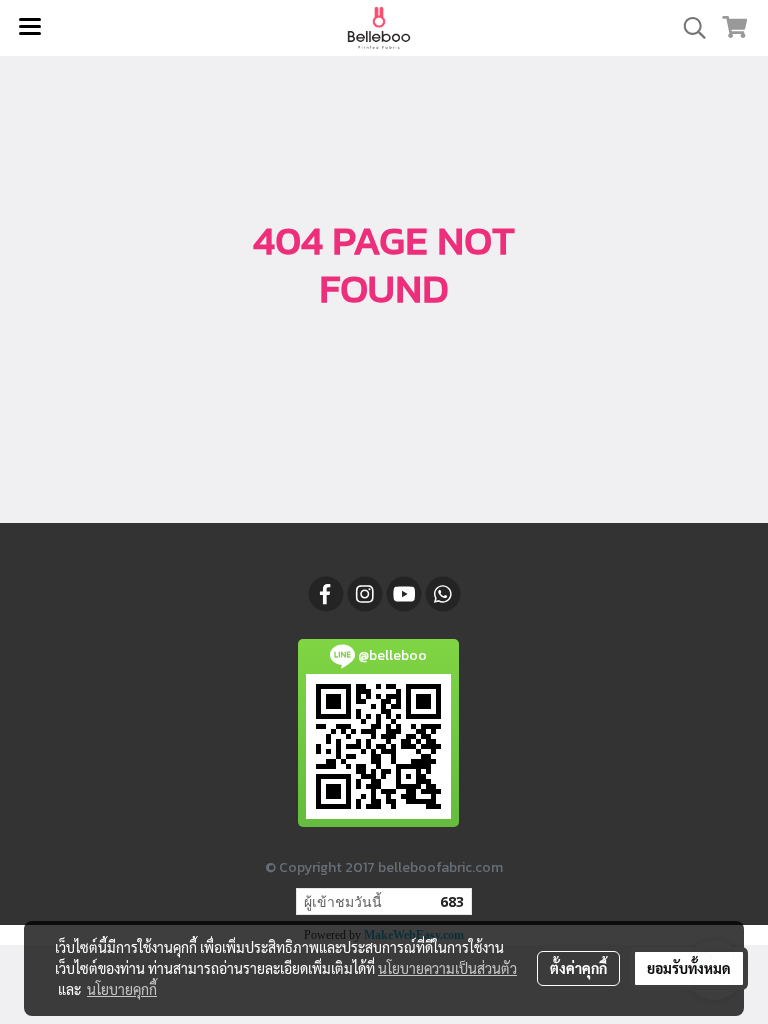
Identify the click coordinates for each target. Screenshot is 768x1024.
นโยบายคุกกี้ (122, 989)
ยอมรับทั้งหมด (689, 968)
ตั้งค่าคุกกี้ (578, 968)
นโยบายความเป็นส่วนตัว (447, 968)
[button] (688, 28)
